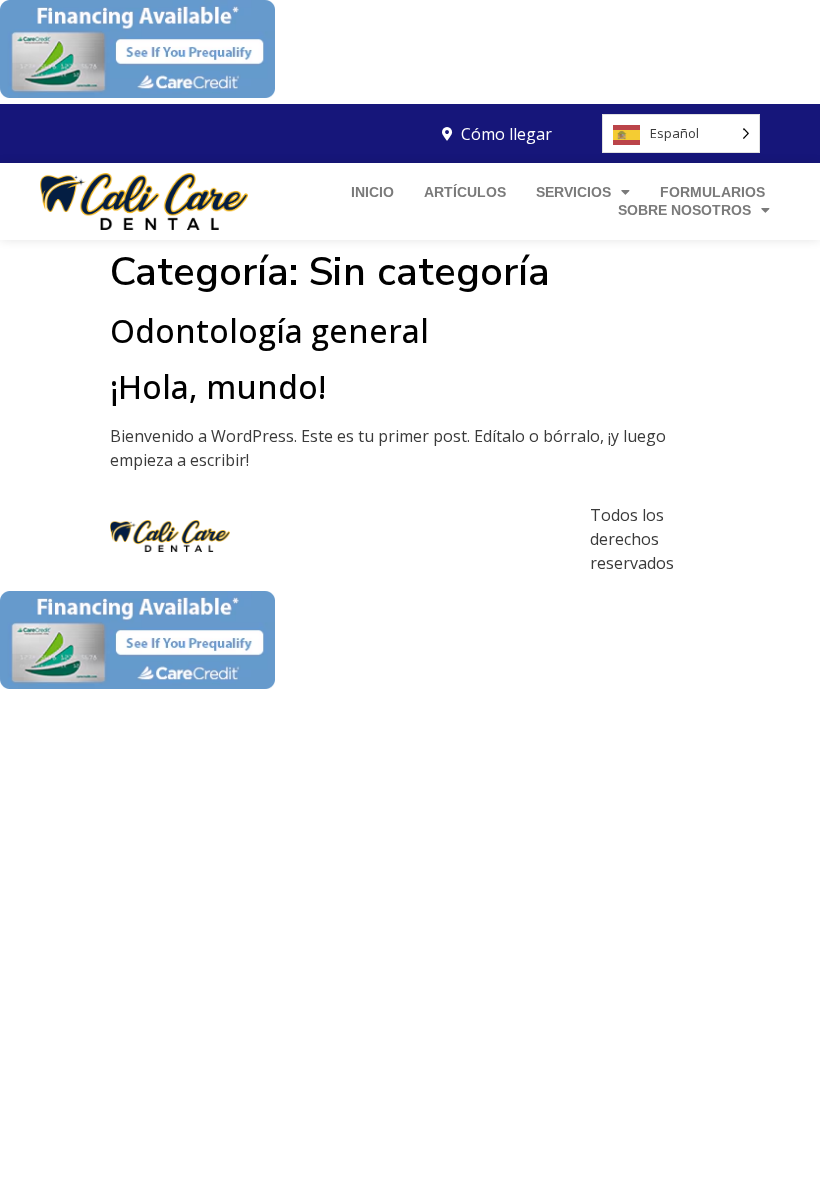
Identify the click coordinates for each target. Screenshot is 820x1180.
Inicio (372, 192)
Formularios (712, 192)
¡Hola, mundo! (218, 386)
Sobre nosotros (684, 210)
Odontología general (269, 330)
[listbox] (681, 133)
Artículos (465, 192)
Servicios (573, 192)
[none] (681, 133)
